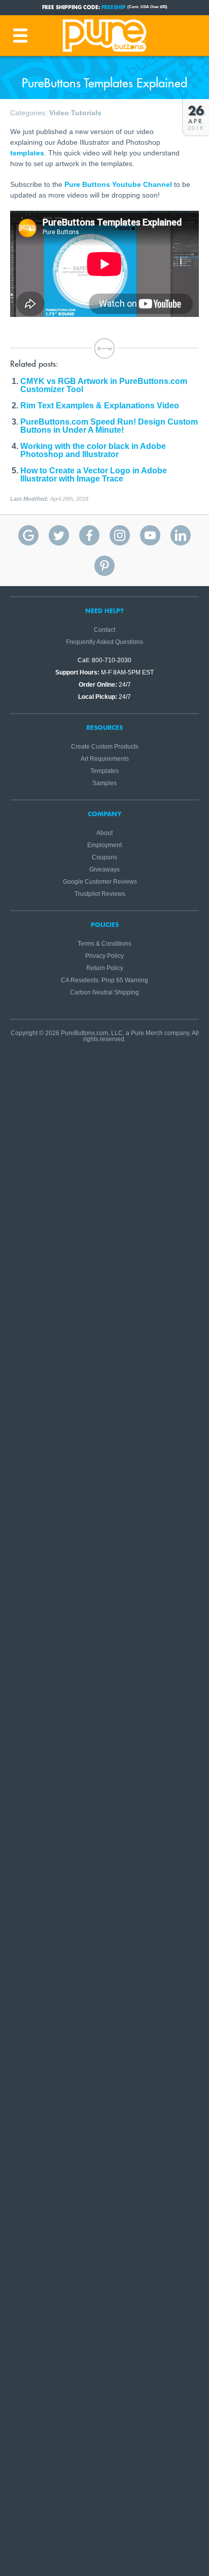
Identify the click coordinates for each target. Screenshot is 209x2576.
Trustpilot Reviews (100, 894)
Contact (104, 630)
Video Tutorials (75, 113)
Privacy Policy (104, 956)
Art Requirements (105, 759)
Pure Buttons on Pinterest (104, 566)
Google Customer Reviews (100, 882)
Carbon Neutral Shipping (104, 992)
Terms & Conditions (104, 944)
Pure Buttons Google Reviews (28, 535)
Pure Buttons (104, 36)
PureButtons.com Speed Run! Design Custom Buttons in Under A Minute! (109, 426)
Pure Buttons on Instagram (120, 535)
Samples (104, 783)
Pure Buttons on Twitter (59, 535)
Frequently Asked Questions (104, 642)
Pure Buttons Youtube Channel (118, 184)
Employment (104, 845)
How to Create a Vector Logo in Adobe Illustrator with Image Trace (94, 475)
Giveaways (104, 870)
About (104, 833)
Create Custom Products (105, 747)
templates (27, 153)
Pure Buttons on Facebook (89, 535)
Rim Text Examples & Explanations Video (100, 406)
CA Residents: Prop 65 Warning (104, 980)
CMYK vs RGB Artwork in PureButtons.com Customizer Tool (104, 385)
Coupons (104, 857)
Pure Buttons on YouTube (150, 535)
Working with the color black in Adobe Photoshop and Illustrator (93, 450)
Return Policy (105, 968)
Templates (104, 771)
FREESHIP (114, 7)
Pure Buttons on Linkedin (181, 535)
